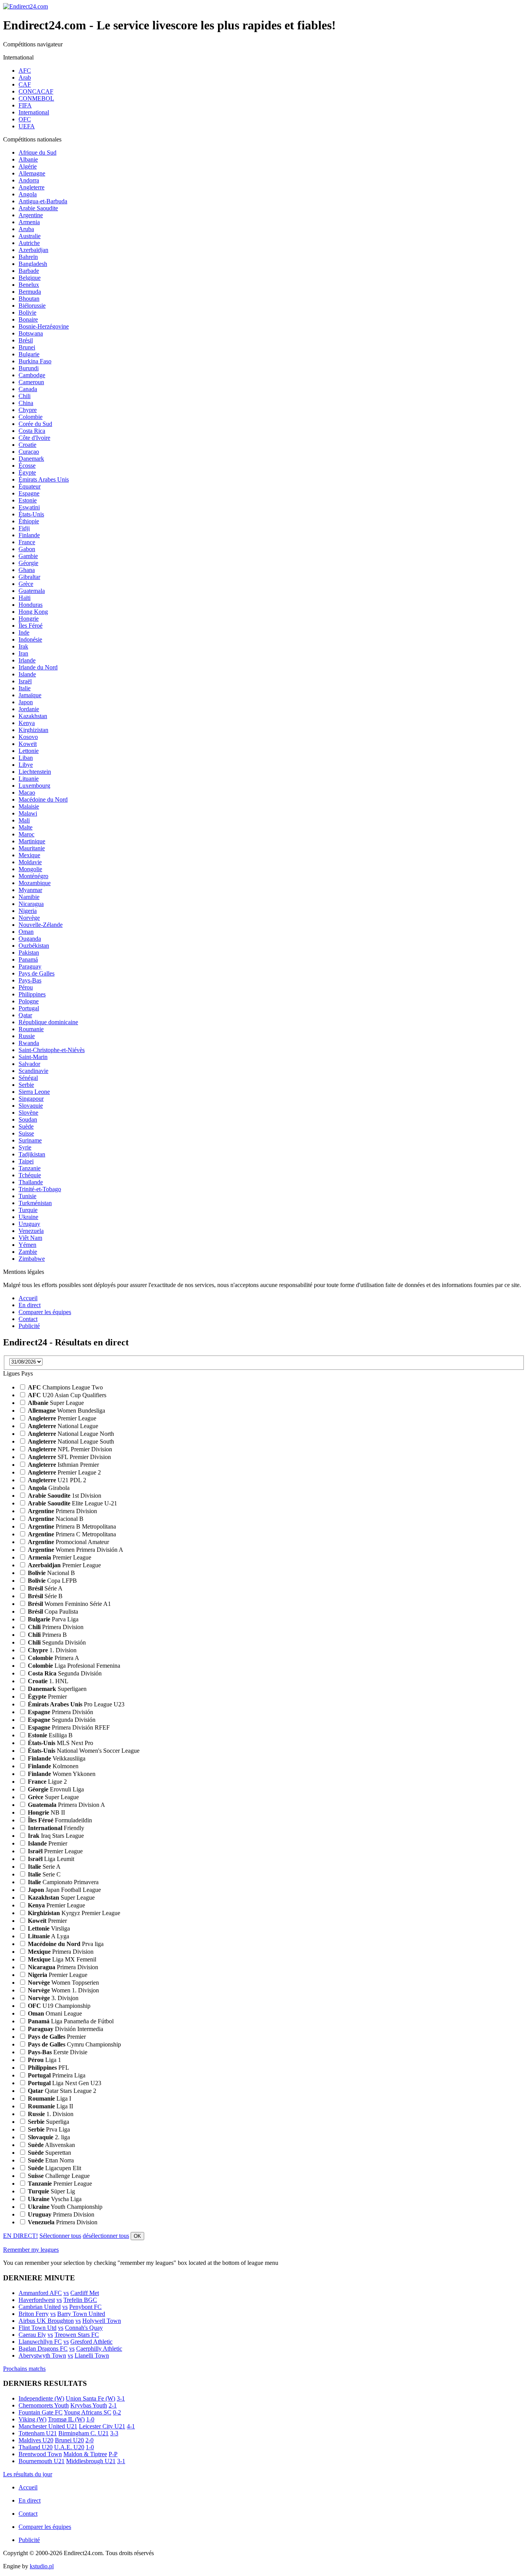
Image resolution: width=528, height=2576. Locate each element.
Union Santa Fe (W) (90, 2398)
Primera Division (62, 1511)
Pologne (29, 1001)
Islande (27, 674)
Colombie (31, 417)
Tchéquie (30, 1175)
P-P (113, 2454)
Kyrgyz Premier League (74, 1913)
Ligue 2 (47, 1782)
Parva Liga (53, 1619)
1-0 (90, 2419)
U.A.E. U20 (69, 2447)
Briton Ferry (34, 2314)
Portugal (29, 1008)
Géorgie (28, 563)
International (34, 112)
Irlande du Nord (38, 667)
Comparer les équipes (45, 1312)
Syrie (25, 1147)
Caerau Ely (32, 2335)
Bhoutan (29, 299)
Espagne (29, 493)
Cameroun (31, 382)
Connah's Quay (84, 2328)
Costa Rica (32, 431)
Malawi (28, 813)
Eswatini (29, 507)
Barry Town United (81, 2314)
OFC (25, 119)
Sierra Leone (34, 1092)
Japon (26, 702)
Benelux (29, 285)
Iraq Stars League (56, 1836)
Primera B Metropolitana (72, 1526)
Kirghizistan (33, 730)
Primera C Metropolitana (72, 1534)
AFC (25, 71)
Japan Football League (64, 1890)
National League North (71, 1434)
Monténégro (33, 876)
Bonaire (28, 319)
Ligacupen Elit (55, 2168)
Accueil (28, 1298)
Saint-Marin (33, 1057)
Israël (25, 681)
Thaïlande (31, 1182)
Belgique (30, 278)
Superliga (49, 2122)
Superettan (49, 2153)
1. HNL (48, 1681)
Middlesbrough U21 (91, 2461)
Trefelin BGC (80, 2300)
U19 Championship (59, 2006)
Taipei (26, 1161)
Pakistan (29, 953)
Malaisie (29, 806)
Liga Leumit (51, 1859)
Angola (28, 194)
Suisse (26, 1133)
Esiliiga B (50, 1735)
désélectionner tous (106, 2236)
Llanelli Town (92, 2356)
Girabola (49, 1488)
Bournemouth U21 (42, 2461)
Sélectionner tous (60, 2236)
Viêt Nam (30, 1238)
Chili (25, 396)
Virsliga (49, 1928)
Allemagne (32, 173)
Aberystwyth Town (42, 2356)
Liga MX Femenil (62, 1959)
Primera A (54, 1658)
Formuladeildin (60, 1820)
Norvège (29, 918)
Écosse (27, 466)
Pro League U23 (76, 1704)
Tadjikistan (32, 1154)
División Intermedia (66, 2029)
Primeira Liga (57, 2075)
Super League (56, 1403)
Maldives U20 (36, 2440)
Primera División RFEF (69, 1727)
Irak (23, 646)
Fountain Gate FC (41, 2412)
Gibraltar (29, 577)
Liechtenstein (35, 772)
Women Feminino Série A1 (69, 1604)
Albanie (28, 159)
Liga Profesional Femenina (74, 1666)
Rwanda (29, 1043)
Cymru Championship (74, 2044)
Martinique (32, 841)
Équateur (30, 486)
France (27, 542)
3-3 (114, 2433)
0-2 (117, 2412)
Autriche (29, 243)
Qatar (25, 1015)
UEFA (27, 126)
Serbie (26, 1085)
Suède (26, 1126)
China (26, 403)
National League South (71, 1441)
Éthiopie (29, 521)
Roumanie (31, 1029)
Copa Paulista (53, 1611)
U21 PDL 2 (57, 1480)
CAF (25, 84)
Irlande (27, 660)
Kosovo (28, 737)
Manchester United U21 (48, 2426)
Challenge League (59, 2176)
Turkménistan (35, 1203)
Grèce (26, 584)
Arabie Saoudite (38, 208)
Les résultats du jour (28, 2474)
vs (66, 2293)
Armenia (29, 222)
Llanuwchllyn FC (40, 2342)
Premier (47, 1697)
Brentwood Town (40, 2454)
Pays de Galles (37, 973)
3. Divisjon (53, 1998)
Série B (45, 1596)
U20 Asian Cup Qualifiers (67, 1395)
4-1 (131, 2426)
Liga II (50, 2106)
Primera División (60, 1712)
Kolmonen (53, 1766)
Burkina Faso (35, 361)
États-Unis (31, 514)
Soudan (28, 1119)
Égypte (27, 472)
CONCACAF (36, 91)
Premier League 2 (64, 1472)
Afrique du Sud (37, 152)
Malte (26, 827)
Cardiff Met (85, 2293)
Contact (28, 1319)
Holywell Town (102, 2321)
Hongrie (29, 619)
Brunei (27, 347)
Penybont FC (85, 2307)
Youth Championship (65, 2207)
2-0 (89, 2440)
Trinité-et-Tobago (40, 1189)
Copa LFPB (52, 1581)
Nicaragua (31, 904)
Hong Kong (33, 612)
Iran (23, 653)
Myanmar (30, 890)
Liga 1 (44, 2060)
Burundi (29, 368)
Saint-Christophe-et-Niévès (52, 1050)
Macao (27, 793)
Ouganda (30, 939)
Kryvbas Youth (89, 2405)
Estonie (28, 500)
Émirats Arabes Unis (44, 479)
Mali (24, 820)
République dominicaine (48, 1022)
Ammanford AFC (40, 2293)
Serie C (44, 1874)
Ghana (27, 570)
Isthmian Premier (63, 1465)
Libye (26, 765)
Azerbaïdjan (33, 250)
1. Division (52, 1650)
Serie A (44, 1867)
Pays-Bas (30, 980)
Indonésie (30, 639)
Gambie (28, 556)
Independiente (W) (41, 2398)
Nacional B (56, 1519)
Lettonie (29, 751)
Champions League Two (65, 1387)
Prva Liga (49, 2129)
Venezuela (31, 1231)
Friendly (56, 1828)
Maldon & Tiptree (85, 2454)
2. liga (49, 2137)
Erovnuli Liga (56, 1789)
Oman (26, 932)
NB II (46, 1812)
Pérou (26, 987)
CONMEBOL (36, 98)
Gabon (27, 549)
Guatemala (32, 591)
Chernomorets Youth (44, 2405)
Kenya (27, 723)
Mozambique (35, 883)
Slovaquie (31, 1106)
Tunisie (27, 1196)
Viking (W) (32, 2419)
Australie (30, 236)
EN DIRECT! (20, 2236)
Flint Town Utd (37, 2328)
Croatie (27, 445)
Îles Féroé (31, 626)
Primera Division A (66, 1805)
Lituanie (29, 779)
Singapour (31, 1099)
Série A (45, 1588)
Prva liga (66, 1944)
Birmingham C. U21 (83, 2433)
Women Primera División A (76, 1550)
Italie (25, 688)
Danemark (31, 459)
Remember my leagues (31, 2250)
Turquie (28, 1210)
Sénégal (28, 1078)
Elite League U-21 (72, 1503)
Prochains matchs (24, 2369)
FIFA (25, 105)
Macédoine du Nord (43, 799)
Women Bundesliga (66, 1411)
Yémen (27, 1245)
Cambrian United (40, 2307)
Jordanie (29, 709)
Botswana (31, 333)
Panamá (28, 959)
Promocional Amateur (68, 1542)
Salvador (29, 1064)
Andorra (29, 180)
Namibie (29, 897)
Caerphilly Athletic (99, 2349)
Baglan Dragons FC (43, 2349)
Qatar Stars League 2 (62, 2091)
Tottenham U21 (38, 2433)
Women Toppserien (63, 1983)
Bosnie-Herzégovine (44, 326)
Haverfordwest (37, 2300)
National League (63, 1426)
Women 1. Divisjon (63, 1990)
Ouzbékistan (34, 946)
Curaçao (29, 452)
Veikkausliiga (57, 1758)
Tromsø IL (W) (66, 2419)
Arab (25, 77)
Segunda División (57, 1642)
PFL (49, 2068)
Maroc (26, 834)
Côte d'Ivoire (34, 438)
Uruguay (29, 1224)
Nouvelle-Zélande (41, 925)
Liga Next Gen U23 (65, 2083)
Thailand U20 (36, 2447)
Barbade (29, 271)
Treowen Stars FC (77, 2335)
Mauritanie (32, 848)
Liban (26, 758)
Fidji (24, 528)
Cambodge (32, 375)
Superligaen (57, 1689)
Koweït (28, 744)
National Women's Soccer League (84, 1751)
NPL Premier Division (70, 1449)
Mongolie (30, 869)
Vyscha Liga (55, 2199)
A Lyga (49, 1936)
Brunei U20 (69, 2440)
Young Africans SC (88, 2412)
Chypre (28, 410)
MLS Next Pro (60, 1743)
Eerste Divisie (58, 2052)
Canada (28, 389)
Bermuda (30, 292)
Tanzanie (30, 1168)
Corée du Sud (35, 424)
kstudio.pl (42, 2566)
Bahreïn (28, 257)
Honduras (31, 605)
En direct (30, 1305)
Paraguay (30, 966)
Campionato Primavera (63, 1882)
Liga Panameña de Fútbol (71, 2021)
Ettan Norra (51, 2160)
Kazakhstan (33, 716)
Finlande (29, 535)
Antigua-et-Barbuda (43, 201)
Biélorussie (32, 306)
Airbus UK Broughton (46, 2321)
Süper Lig (51, 2191)
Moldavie (30, 862)
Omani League (55, 2013)
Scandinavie (33, 1071)
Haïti (25, 598)
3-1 (121, 2398)
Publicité (29, 1326)
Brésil (26, 340)
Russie (27, 1036)
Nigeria (28, 911)
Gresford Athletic (91, 2342)
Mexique (29, 855)
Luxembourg (34, 786)
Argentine (31, 215)
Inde (24, 633)
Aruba (26, 229)
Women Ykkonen (62, 1774)
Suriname (30, 1140)
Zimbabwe (32, 1259)
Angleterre (32, 187)
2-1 (113, 2405)
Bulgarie (29, 354)
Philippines (32, 994)
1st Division (65, 1496)
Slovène (28, 1113)
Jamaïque (30, 695)
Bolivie (27, 312)
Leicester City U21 (102, 2426)
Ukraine (28, 1217)
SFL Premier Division (69, 1457)
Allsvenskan (51, 2145)
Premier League (62, 1418)
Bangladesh (33, 264)
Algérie (28, 166)
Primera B (47, 1635)
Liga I (49, 2098)
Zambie (28, 1252)
